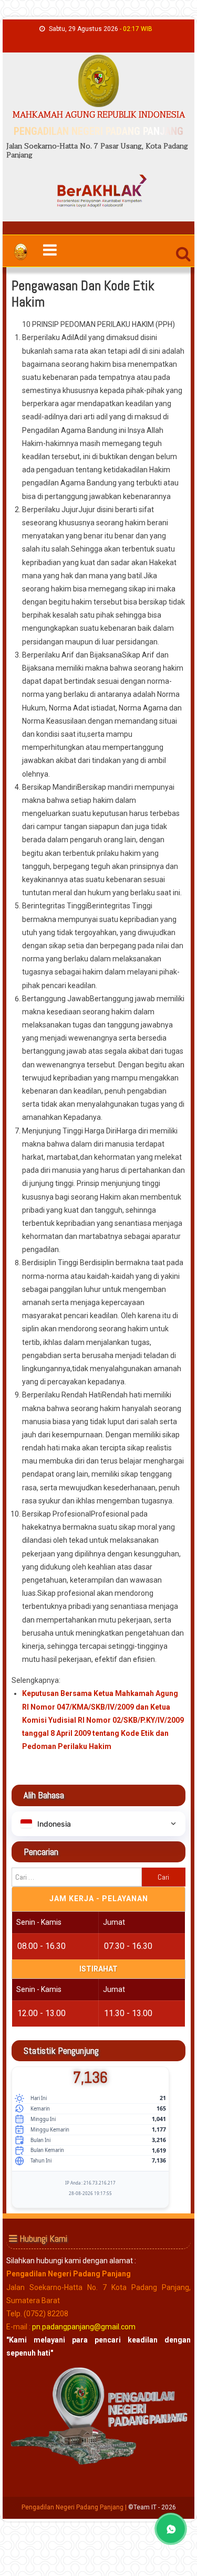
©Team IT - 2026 (152, 2507)
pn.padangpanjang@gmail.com (84, 2327)
